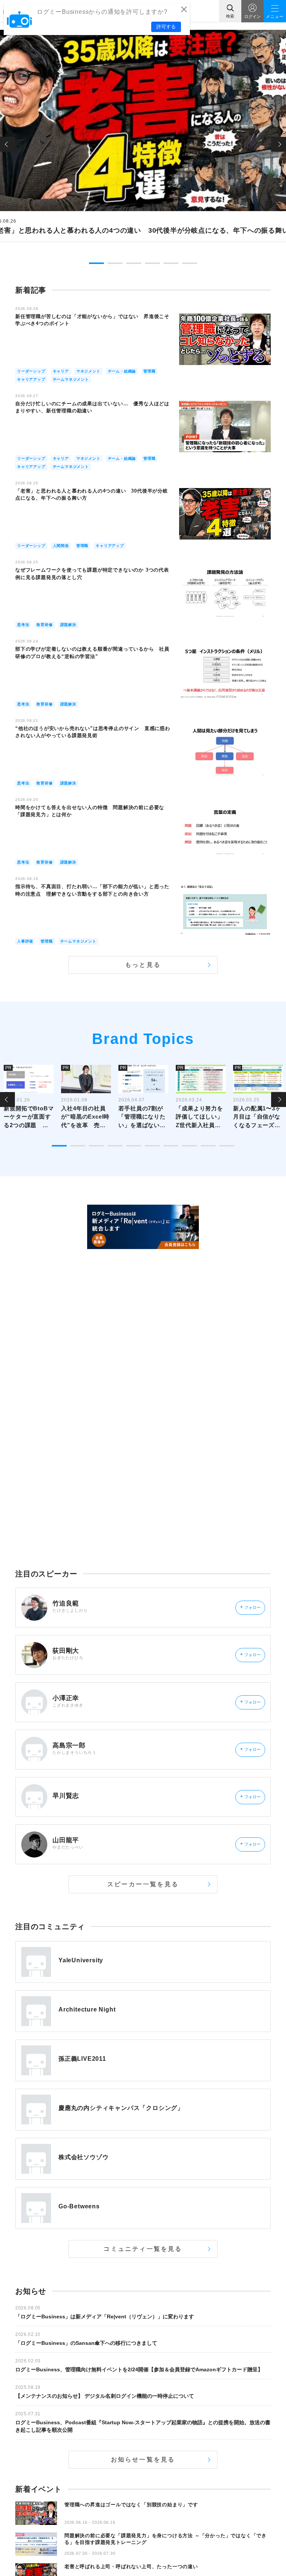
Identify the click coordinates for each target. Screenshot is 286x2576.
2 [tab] (115, 263)
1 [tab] (96, 263)
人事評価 (25, 941)
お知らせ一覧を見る (143, 2459)
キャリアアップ (31, 379)
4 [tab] (152, 263)
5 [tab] (171, 263)
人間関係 (61, 546)
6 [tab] (190, 263)
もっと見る (143, 965)
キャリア (61, 371)
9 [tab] (208, 1146)
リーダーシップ (31, 371)
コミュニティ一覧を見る (143, 2249)
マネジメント (88, 371)
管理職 (149, 371)
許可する (166, 27)
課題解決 (68, 625)
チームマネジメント (71, 379)
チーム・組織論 (122, 371)
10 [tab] (227, 1146)
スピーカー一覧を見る (143, 1884)
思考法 (23, 625)
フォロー (250, 1607)
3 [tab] (134, 263)
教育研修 (45, 625)
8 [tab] (190, 1146)
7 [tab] (171, 1146)
